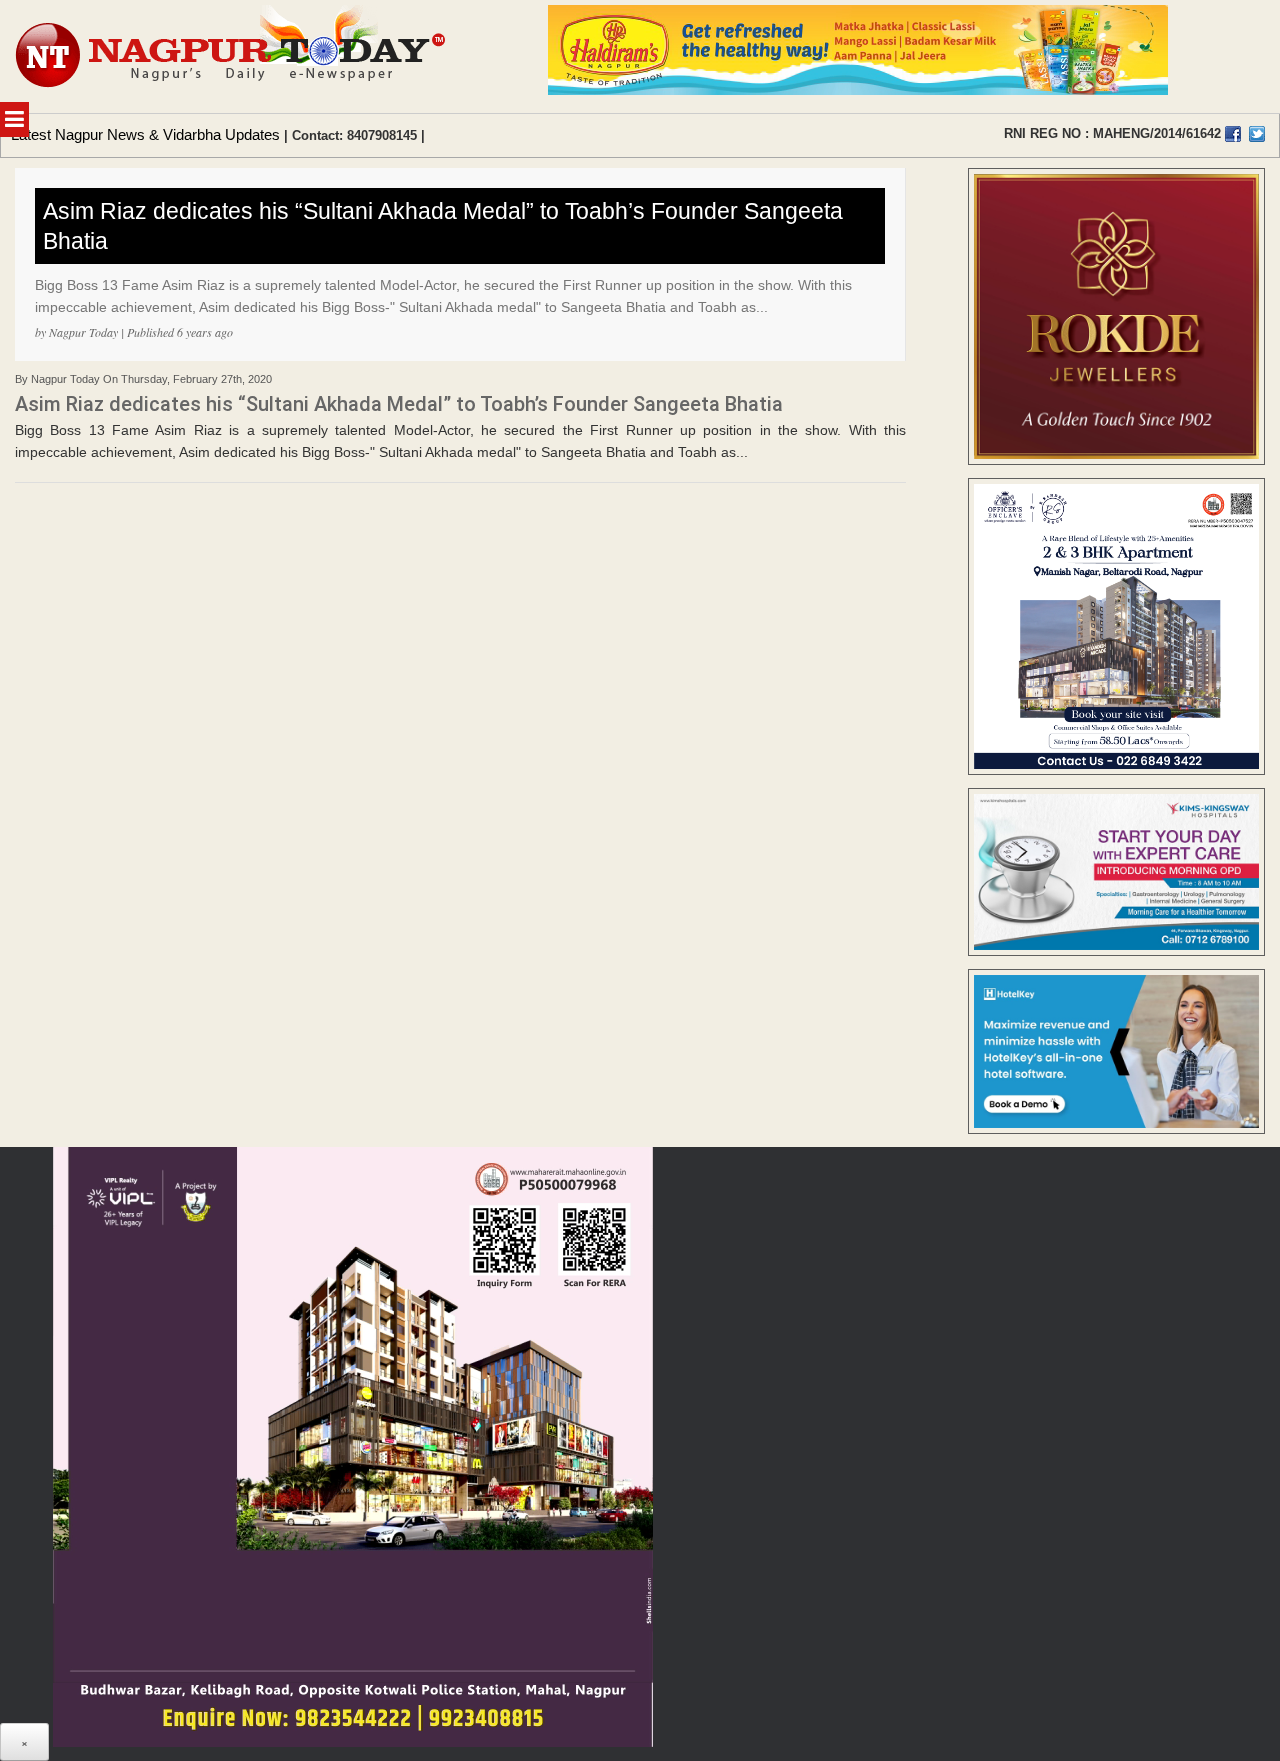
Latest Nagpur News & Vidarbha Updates (145, 134)
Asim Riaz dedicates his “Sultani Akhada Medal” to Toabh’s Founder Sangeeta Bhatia (443, 226)
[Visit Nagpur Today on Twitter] (1257, 134)
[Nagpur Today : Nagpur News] (232, 56)
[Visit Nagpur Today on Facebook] (1233, 134)
